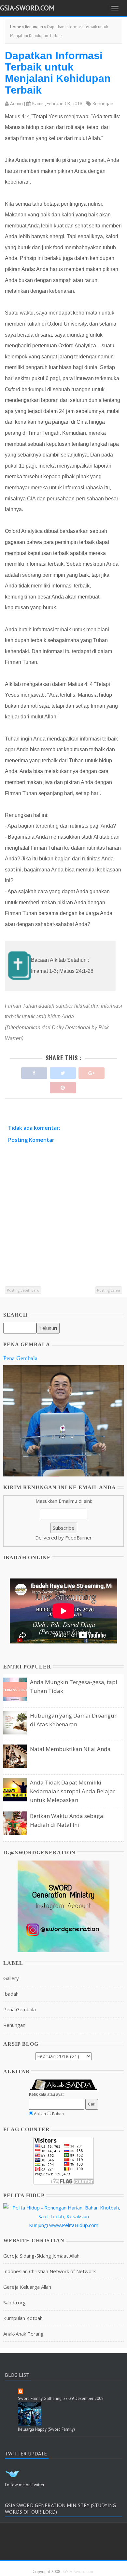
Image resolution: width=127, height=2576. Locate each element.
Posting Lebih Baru (23, 1290)
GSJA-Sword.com (27, 8)
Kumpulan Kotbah (23, 2318)
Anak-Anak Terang (23, 2334)
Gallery (11, 1978)
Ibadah (11, 1994)
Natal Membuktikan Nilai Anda (70, 1749)
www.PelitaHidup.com (74, 2225)
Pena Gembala (20, 1358)
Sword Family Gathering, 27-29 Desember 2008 (61, 2398)
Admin (16, 103)
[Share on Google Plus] (92, 1071)
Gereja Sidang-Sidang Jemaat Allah (41, 2256)
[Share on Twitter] (63, 1071)
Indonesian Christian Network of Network (49, 2271)
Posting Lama (109, 1290)
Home (16, 27)
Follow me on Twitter (25, 2485)
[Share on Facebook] (34, 1071)
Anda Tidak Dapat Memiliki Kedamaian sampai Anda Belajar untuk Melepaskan (73, 1791)
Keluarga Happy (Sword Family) (46, 2429)
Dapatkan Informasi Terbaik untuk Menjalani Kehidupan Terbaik (58, 73)
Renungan (34, 27)
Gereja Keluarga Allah (27, 2287)
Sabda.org (14, 2302)
